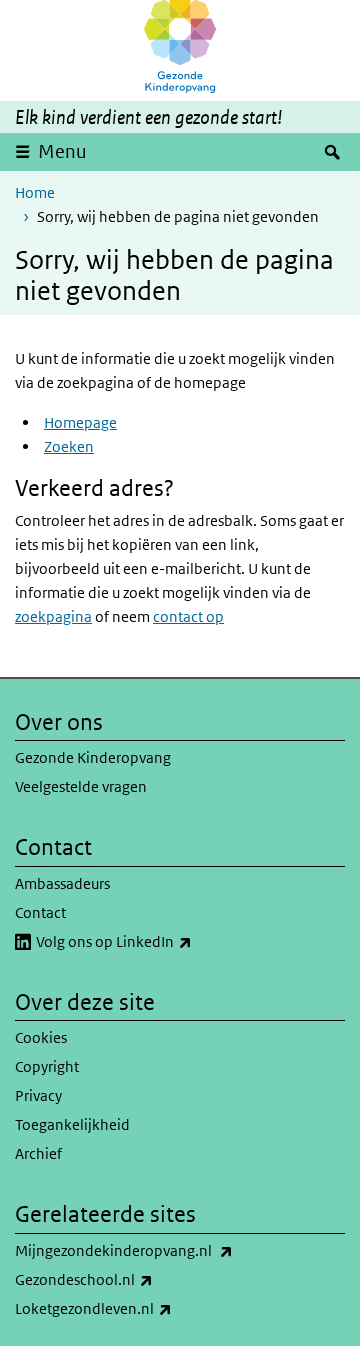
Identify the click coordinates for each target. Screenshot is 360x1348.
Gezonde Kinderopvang (93, 757)
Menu (62, 151)
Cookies (41, 1037)
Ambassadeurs (62, 883)
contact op (188, 616)
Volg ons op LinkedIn (158, 941)
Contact (40, 912)
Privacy (38, 1095)
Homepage (80, 422)
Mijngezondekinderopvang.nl (168, 1250)
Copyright (47, 1066)
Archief (38, 1153)
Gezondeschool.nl (128, 1279)
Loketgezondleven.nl (137, 1308)
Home (35, 192)
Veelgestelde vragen (81, 786)
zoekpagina (53, 616)
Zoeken (69, 446)
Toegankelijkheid (72, 1124)
